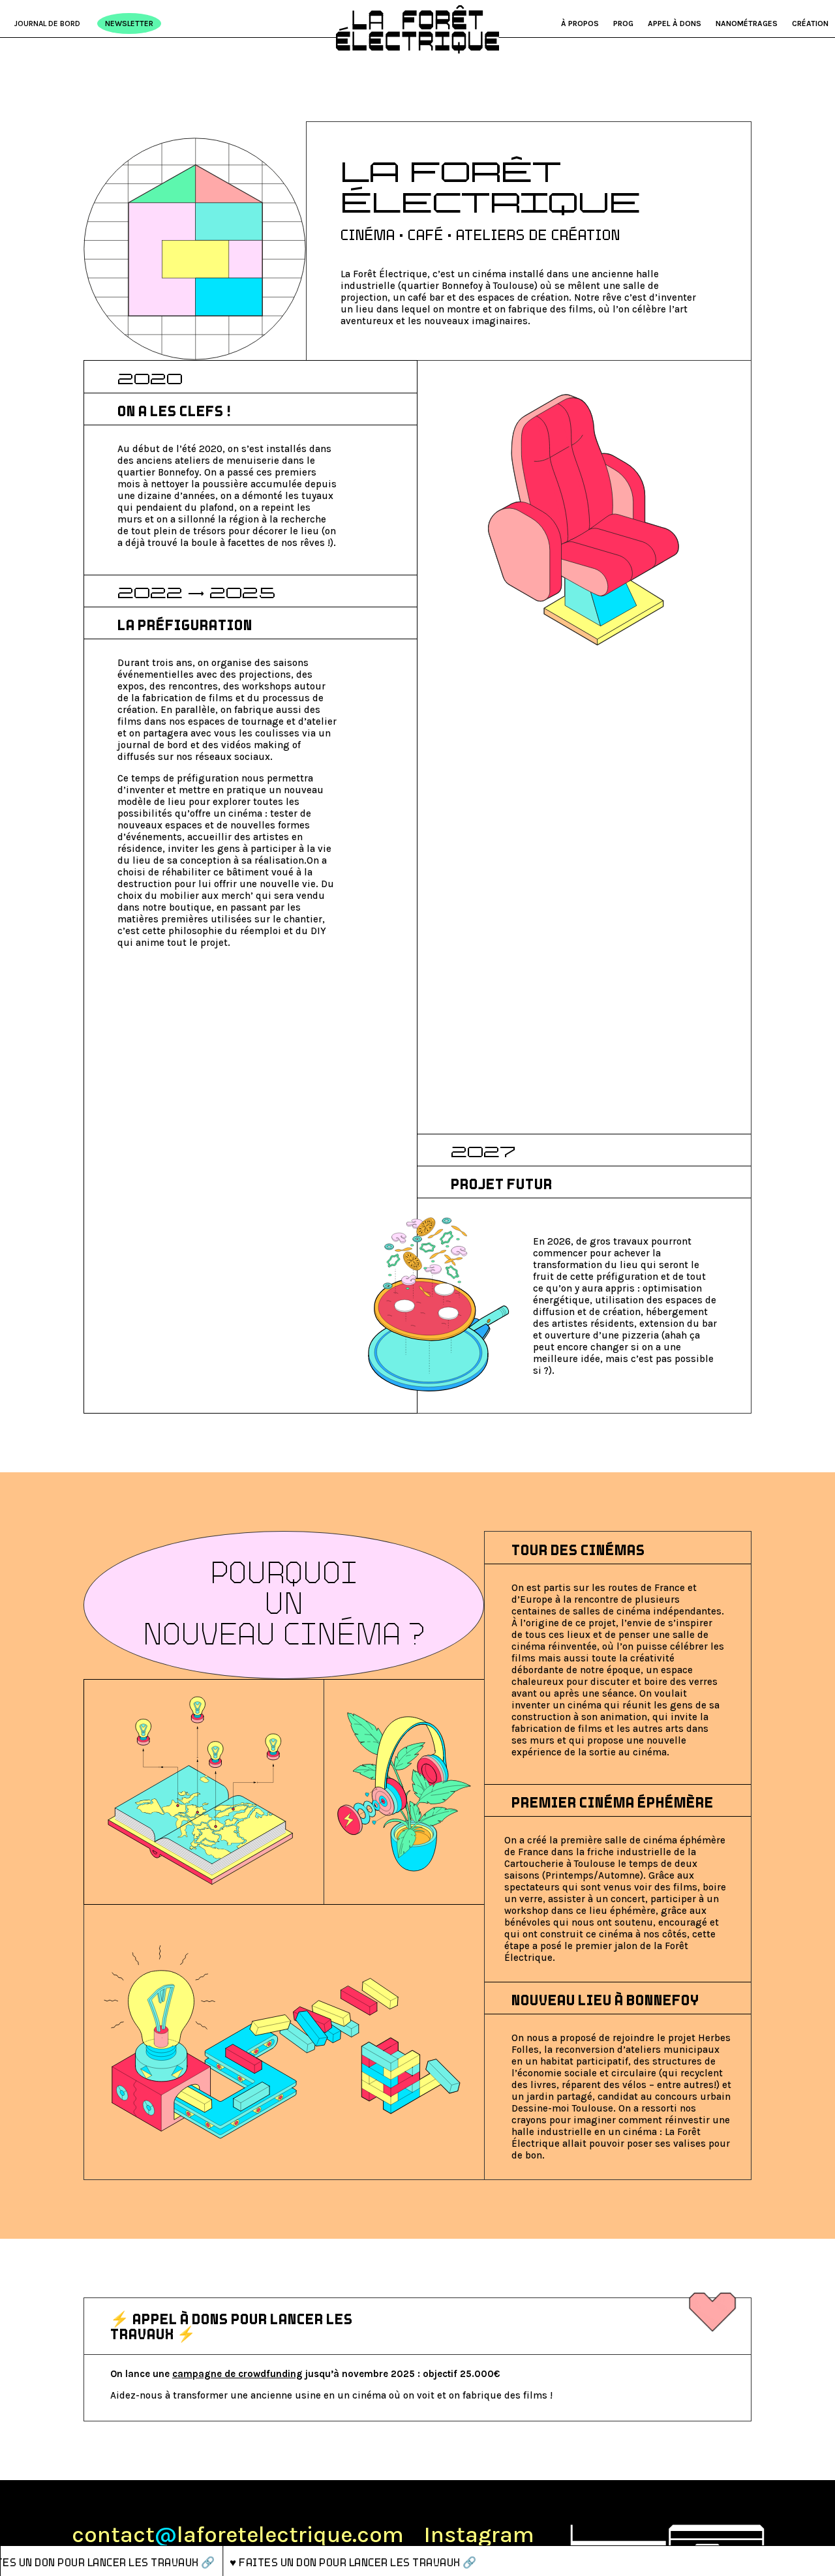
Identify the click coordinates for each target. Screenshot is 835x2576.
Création (810, 23)
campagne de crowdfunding (237, 2374)
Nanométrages (747, 23)
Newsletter (129, 23)
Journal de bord (47, 23)
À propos (580, 23)
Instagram (479, 2535)
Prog (623, 23)
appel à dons (675, 23)
